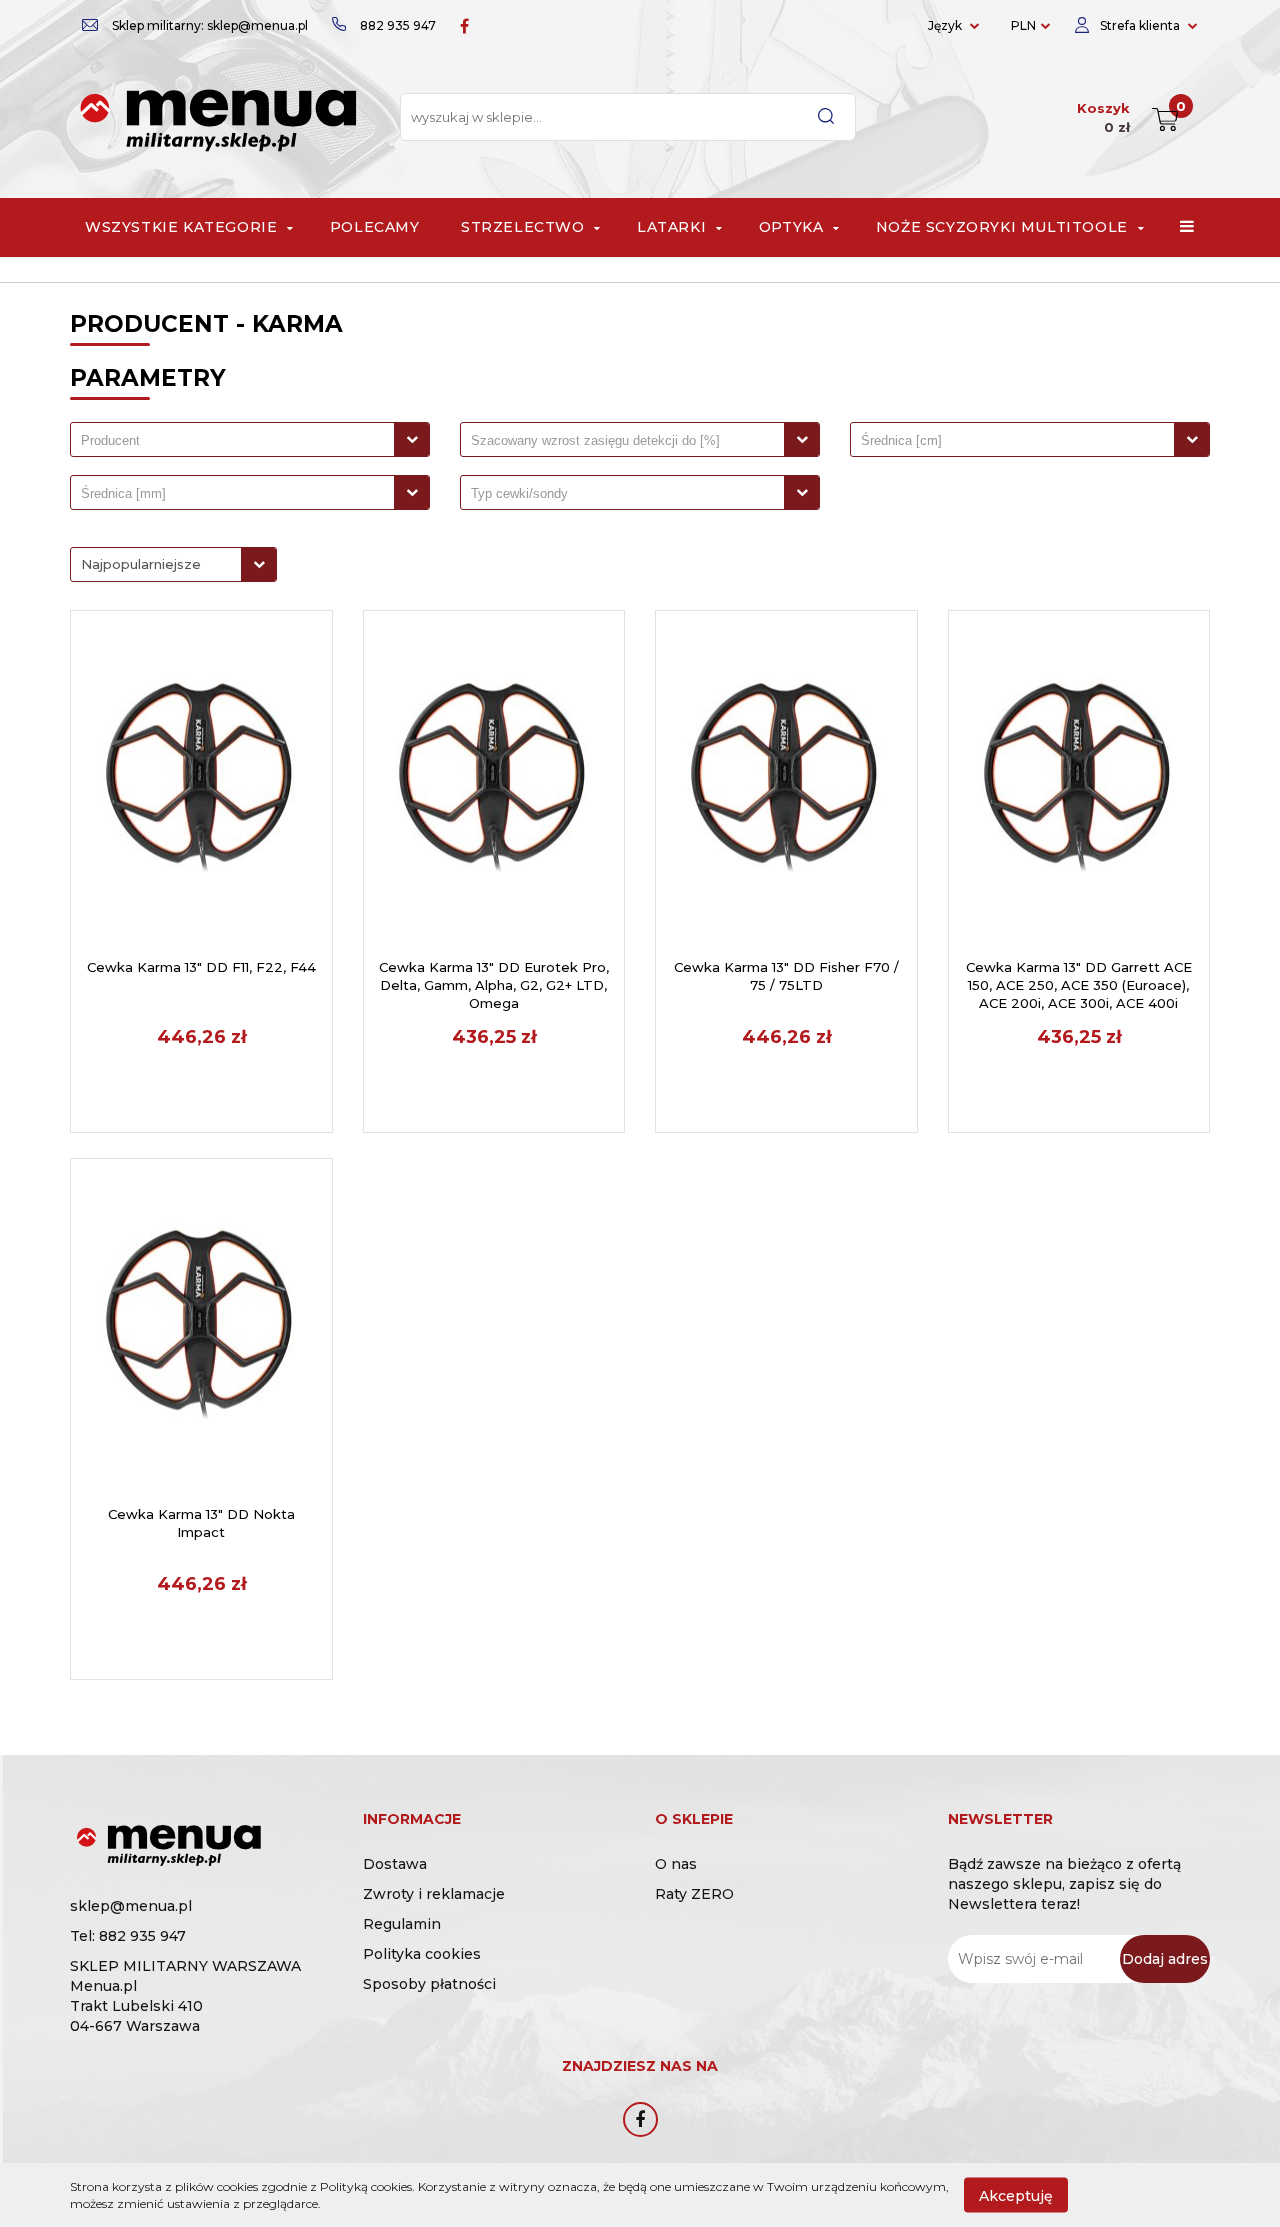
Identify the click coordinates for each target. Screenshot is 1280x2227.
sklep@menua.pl (131, 1906)
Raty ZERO (694, 1894)
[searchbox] (237, 441)
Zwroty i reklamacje (434, 1894)
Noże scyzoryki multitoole (1004, 227)
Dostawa (395, 1864)
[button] (412, 1822)
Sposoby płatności (429, 1984)
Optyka (793, 227)
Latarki (674, 227)
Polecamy (375, 227)
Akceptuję (1016, 2195)
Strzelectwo (525, 227)
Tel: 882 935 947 (128, 1936)
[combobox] (250, 439)
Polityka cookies (422, 1954)
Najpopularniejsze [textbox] (141, 564)
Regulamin (402, 1924)
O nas (676, 1864)
